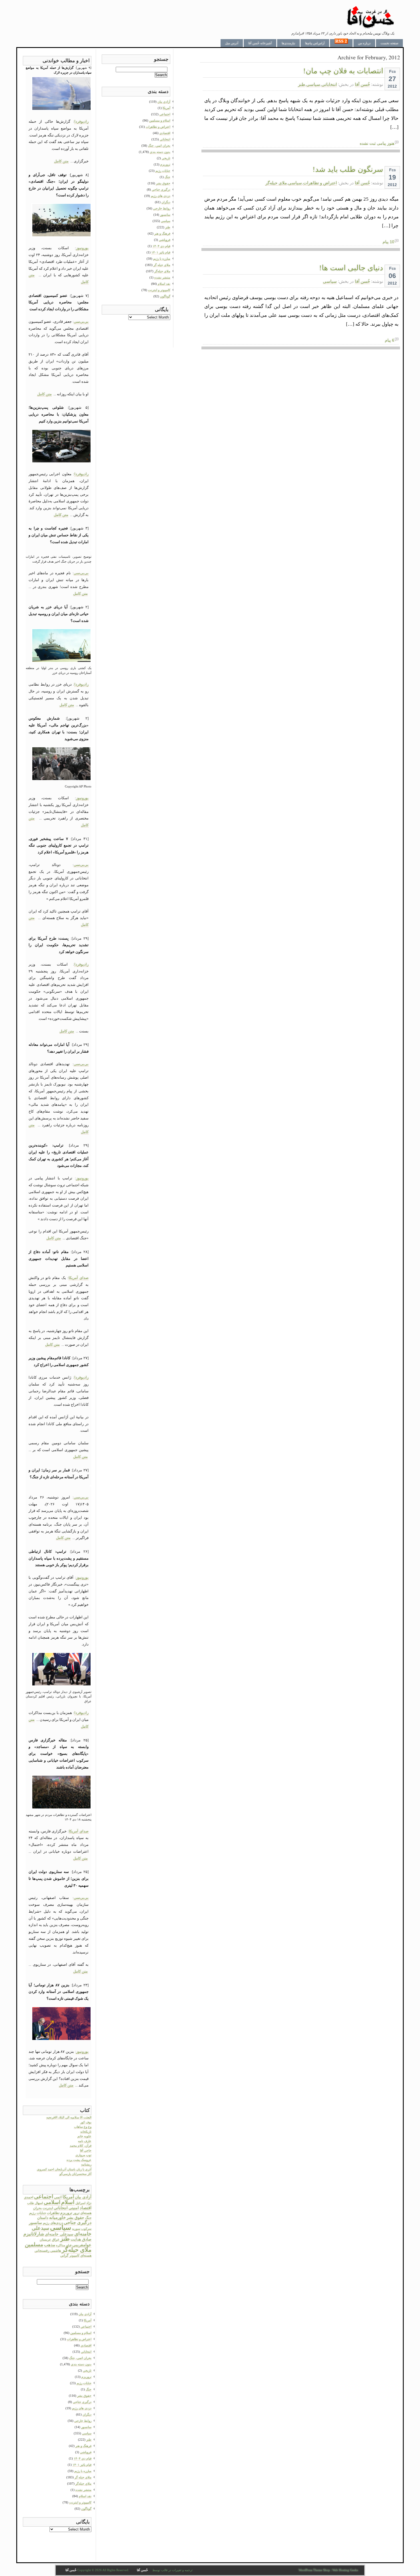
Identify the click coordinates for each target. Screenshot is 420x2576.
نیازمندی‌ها (288, 43)
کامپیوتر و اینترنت (80, 2502)
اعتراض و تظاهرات (320, 183)
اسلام (68, 2202)
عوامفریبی (82, 2245)
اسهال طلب (35, 2203)
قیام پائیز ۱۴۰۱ (82, 2465)
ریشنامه (86, 2164)
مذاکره (61, 2245)
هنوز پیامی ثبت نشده (377, 143)
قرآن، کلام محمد (81, 2146)
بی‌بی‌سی (81, 322)
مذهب (50, 2245)
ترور (76, 2213)
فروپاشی (86, 2452)
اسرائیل (80, 2203)
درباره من (364, 43)
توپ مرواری (83, 2155)
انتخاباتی (329, 84)
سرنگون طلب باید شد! (348, 169)
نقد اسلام (85, 2496)
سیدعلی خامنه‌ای (59, 2234)
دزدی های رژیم (82, 2408)
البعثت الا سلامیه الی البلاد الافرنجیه (69, 2117)
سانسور (35, 2223)
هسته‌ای (86, 2255)
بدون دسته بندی (81, 2364)
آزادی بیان (83, 2197)
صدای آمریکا (79, 1278)
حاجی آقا (86, 2150)
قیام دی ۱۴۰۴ (83, 2458)
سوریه (76, 2229)
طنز (302, 84)
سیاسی (313, 84)
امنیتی (74, 2208)
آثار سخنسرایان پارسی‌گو (75, 2174)
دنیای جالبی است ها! (351, 268)
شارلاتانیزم (34, 2234)
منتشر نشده (83, 2490)
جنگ (88, 2218)
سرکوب (86, 2229)
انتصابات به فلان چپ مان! (343, 71)
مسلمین (34, 2244)
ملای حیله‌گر (276, 183)
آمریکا (68, 2197)
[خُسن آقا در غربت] (370, 27)
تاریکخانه (86, 2132)
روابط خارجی (83, 2421)
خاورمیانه (57, 2218)
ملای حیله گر (83, 2477)
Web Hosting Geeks (345, 2570)
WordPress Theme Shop (314, 2570)
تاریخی (87, 2370)
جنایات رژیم (38, 2213)
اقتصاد (86, 2208)
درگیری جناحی (78, 2222)
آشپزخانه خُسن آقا (260, 43)
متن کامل (61, 161)
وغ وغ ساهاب (83, 2127)
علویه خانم (84, 2136)
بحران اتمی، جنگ (80, 2358)
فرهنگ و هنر (83, 2446)
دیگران (87, 2414)
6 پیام (390, 340)
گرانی (64, 2255)
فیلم (69, 2245)
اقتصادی (86, 2345)
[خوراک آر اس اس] (341, 43)
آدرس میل (232, 43)
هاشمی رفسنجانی (48, 2251)
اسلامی (52, 2202)
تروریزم (66, 2213)
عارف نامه (85, 2141)
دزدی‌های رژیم (53, 2223)
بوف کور (86, 2122)
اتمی (58, 2197)
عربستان (45, 2240)
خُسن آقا (362, 84)
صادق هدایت (81, 2239)
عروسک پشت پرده (79, 2160)
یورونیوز (82, 248)
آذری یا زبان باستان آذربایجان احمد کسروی (64, 2169)
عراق (56, 2239)
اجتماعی (44, 2197)
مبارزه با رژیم (83, 2471)
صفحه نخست (389, 43)
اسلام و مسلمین (81, 2333)
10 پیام (388, 242)
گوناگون (86, 2509)
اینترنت (48, 2208)
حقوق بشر (75, 2218)
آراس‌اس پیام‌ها (315, 43)
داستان (43, 2218)
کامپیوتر (74, 2256)
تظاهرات (53, 2213)
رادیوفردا (81, 121)
